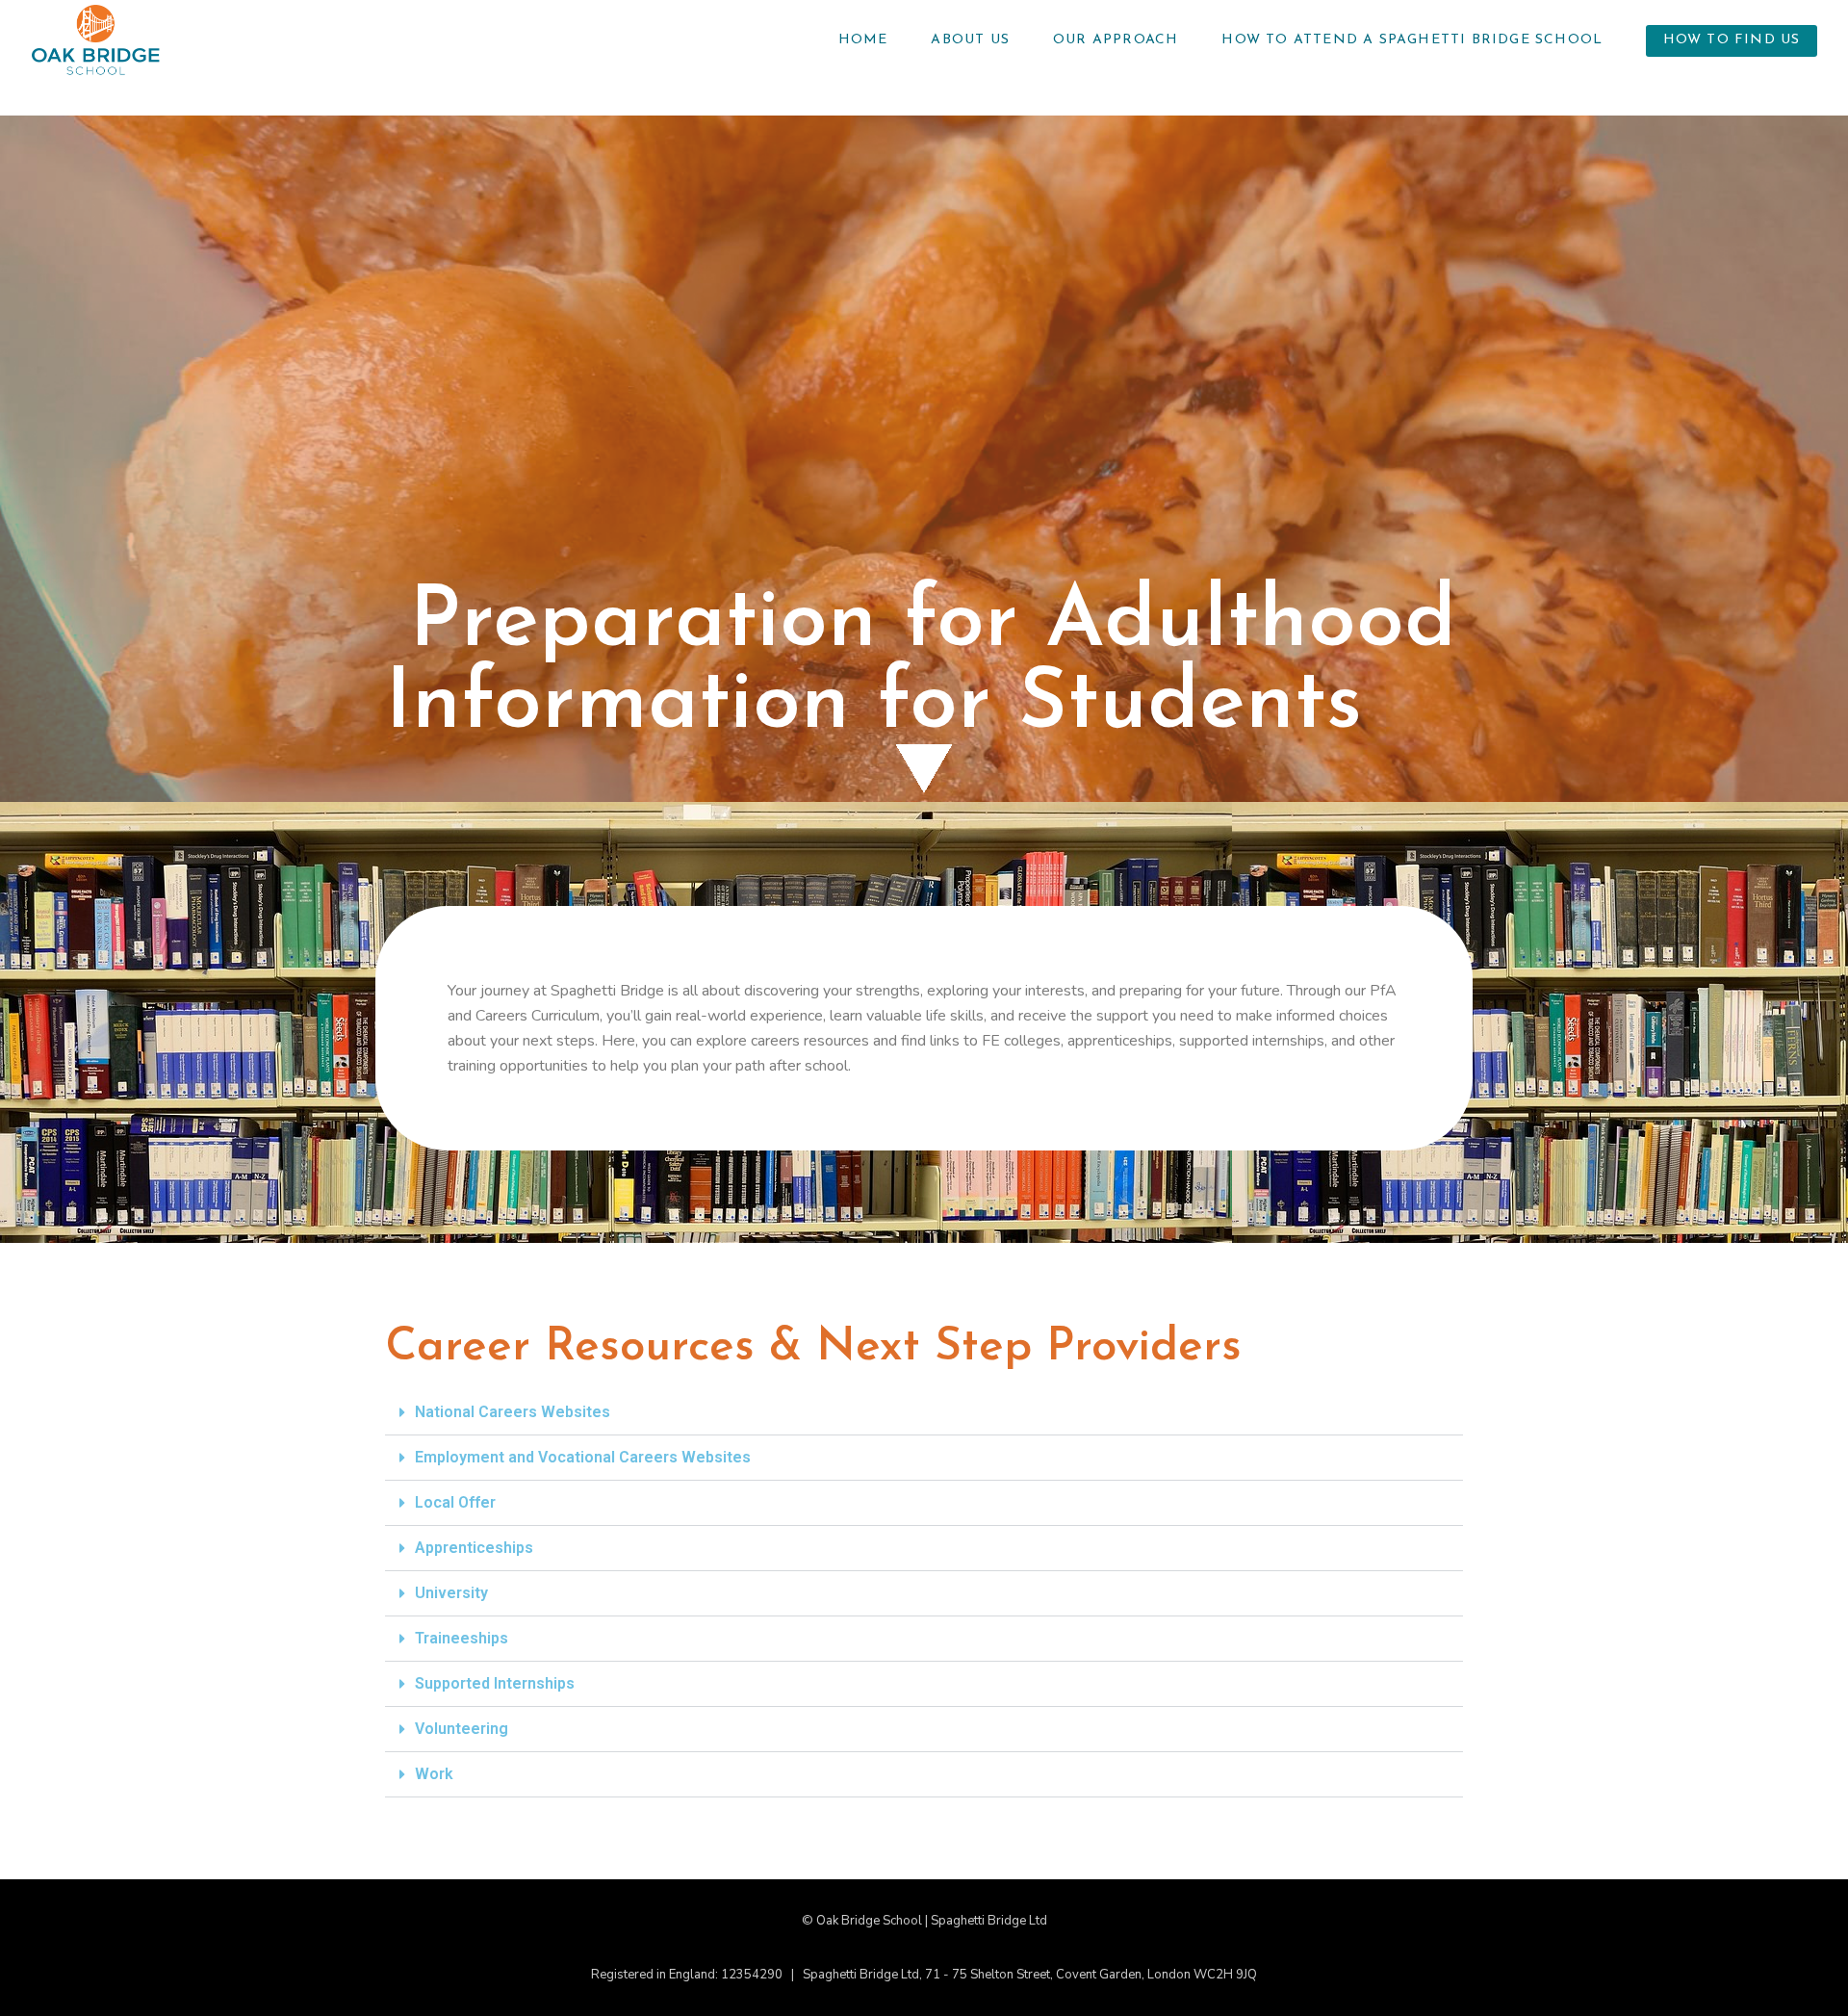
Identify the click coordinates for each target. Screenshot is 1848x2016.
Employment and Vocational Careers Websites (583, 1457)
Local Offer (455, 1502)
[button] (924, 1413)
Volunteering (462, 1729)
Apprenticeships (474, 1548)
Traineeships (462, 1638)
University (451, 1593)
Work (434, 1774)
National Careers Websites (513, 1412)
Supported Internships (495, 1683)
